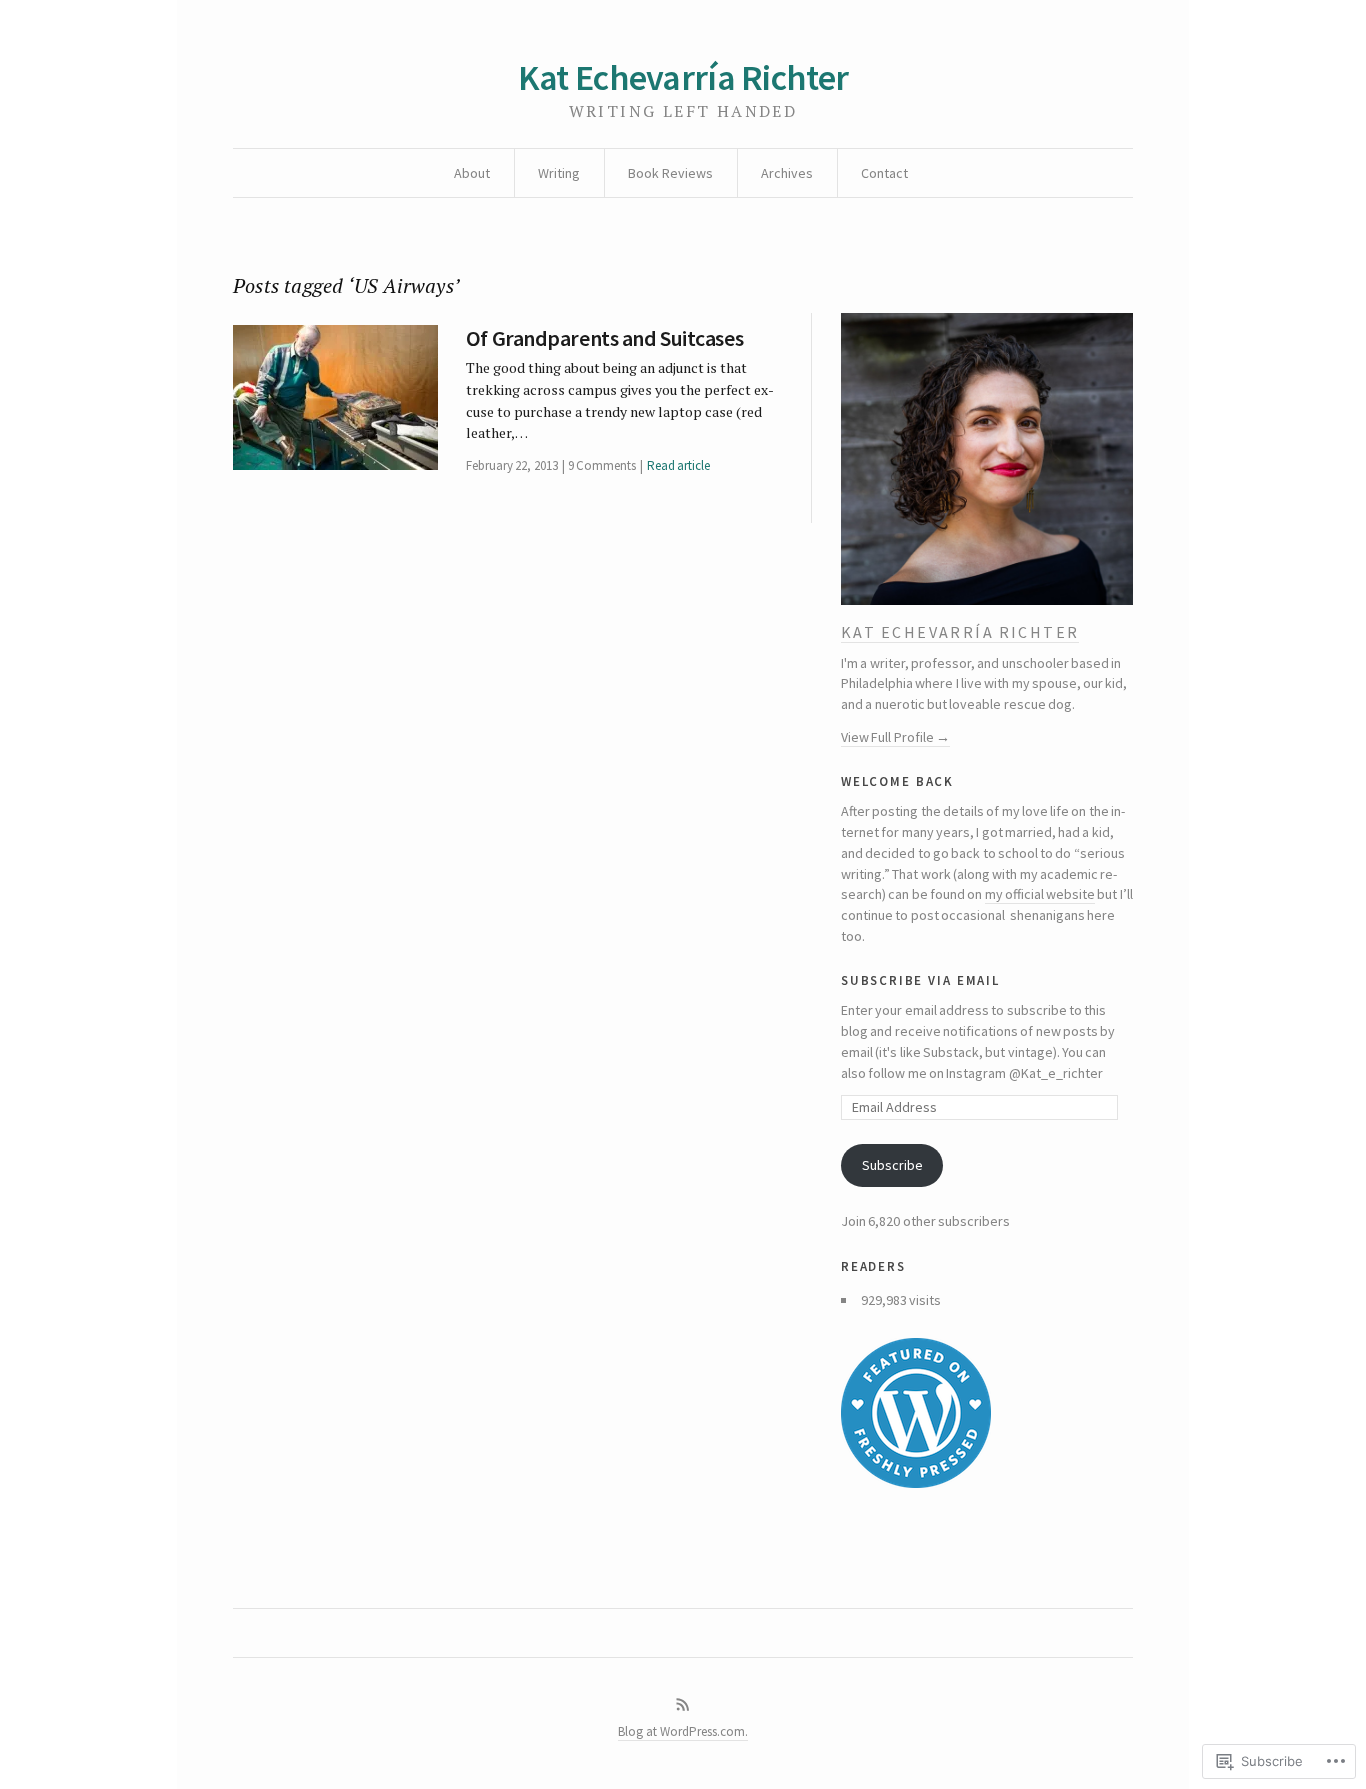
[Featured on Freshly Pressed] (987, 1413)
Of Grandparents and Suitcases (604, 338)
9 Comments (602, 465)
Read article (678, 465)
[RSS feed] (683, 1705)
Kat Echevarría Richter (683, 77)
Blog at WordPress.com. (683, 1731)
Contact (884, 173)
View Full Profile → (895, 737)
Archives (787, 173)
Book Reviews (670, 173)
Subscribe (892, 1165)
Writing (559, 173)
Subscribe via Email (920, 978)
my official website (1040, 894)
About (472, 173)
